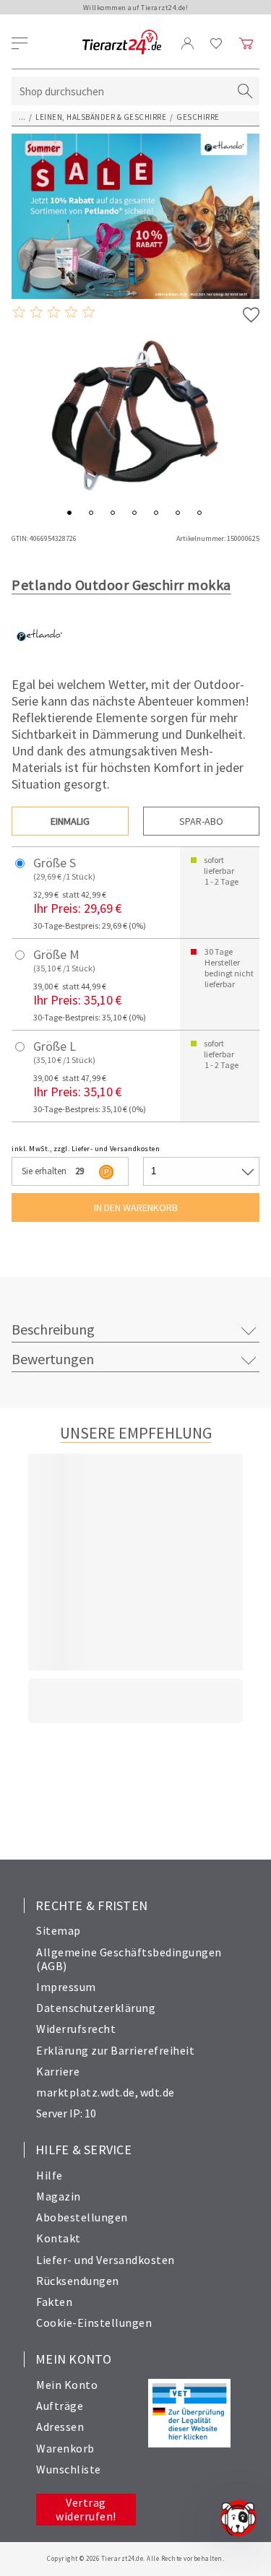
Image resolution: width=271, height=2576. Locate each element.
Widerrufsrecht (76, 2029)
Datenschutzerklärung (96, 2008)
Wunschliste (69, 2469)
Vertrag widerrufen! (86, 2509)
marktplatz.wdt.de (86, 2092)
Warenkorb (65, 2448)
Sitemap (59, 1930)
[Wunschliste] (216, 43)
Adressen (60, 2427)
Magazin (59, 2196)
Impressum (66, 1987)
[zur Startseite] (122, 43)
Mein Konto (67, 2385)
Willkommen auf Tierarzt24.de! (136, 8)
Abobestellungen (82, 2217)
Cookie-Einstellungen (94, 2323)
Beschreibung (53, 1329)
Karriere (58, 2071)
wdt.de (158, 2092)
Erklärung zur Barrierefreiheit (115, 2050)
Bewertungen (53, 1359)
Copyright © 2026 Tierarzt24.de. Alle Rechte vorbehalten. (135, 2558)
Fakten (54, 2302)
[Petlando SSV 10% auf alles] (135, 216)
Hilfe (50, 2175)
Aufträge (60, 2406)
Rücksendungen (78, 2281)
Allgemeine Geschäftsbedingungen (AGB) (129, 1959)
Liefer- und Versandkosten (106, 2260)
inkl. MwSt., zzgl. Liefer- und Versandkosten (86, 1149)
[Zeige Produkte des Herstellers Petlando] (39, 659)
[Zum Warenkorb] (246, 43)
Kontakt (59, 2238)
